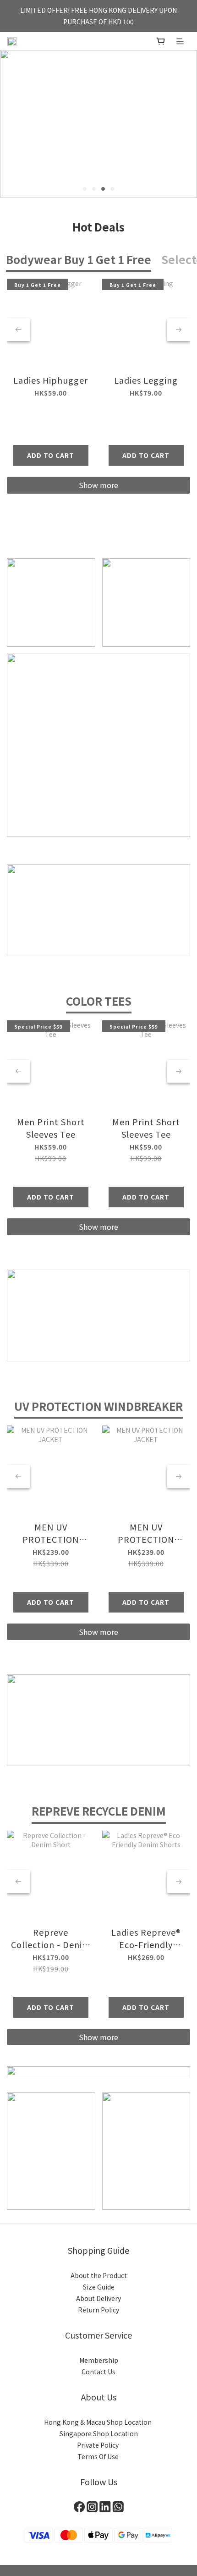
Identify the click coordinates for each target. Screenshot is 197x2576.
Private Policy (98, 2445)
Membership (99, 2360)
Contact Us (98, 2372)
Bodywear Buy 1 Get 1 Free (79, 259)
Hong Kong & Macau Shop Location (98, 2422)
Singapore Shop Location (99, 2433)
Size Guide (99, 2287)
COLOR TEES (99, 1001)
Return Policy (98, 2310)
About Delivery (98, 2298)
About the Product (99, 2275)
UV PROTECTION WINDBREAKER (98, 1406)
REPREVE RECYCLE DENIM (99, 1811)
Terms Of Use (99, 2456)
